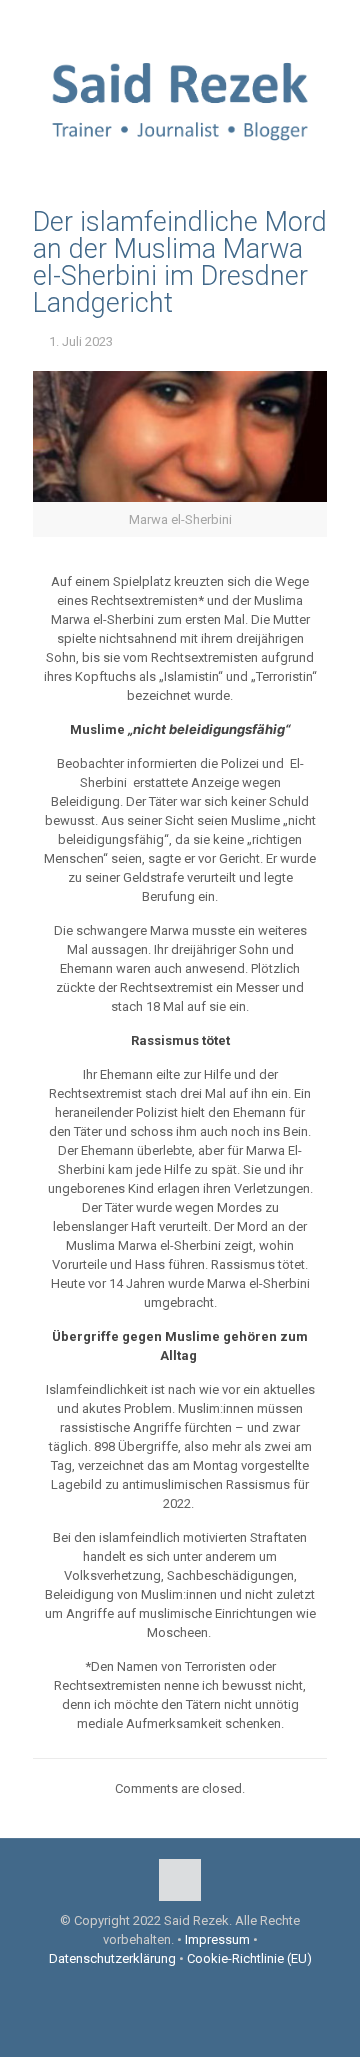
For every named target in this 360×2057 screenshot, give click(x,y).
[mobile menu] (333, 78)
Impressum (217, 1939)
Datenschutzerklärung (112, 1958)
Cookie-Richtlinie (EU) (249, 1958)
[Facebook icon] (155, 21)
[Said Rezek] (180, 98)
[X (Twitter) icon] (180, 21)
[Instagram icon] (205, 21)
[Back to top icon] (180, 1880)
